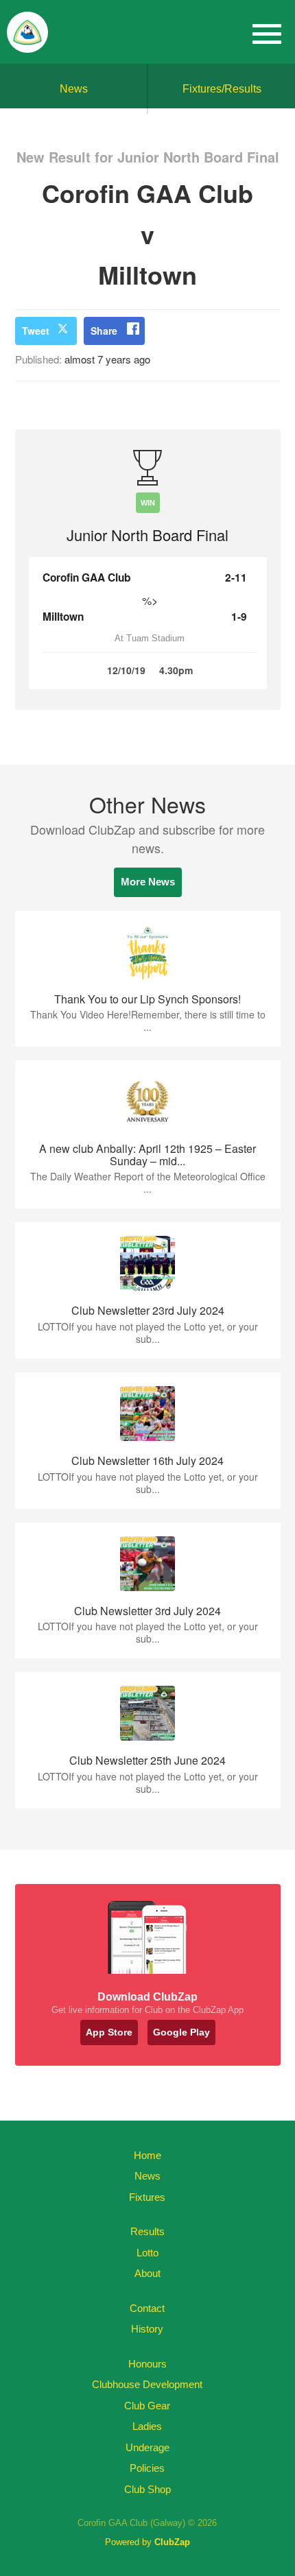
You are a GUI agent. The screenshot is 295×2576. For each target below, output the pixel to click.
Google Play (181, 2032)
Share (104, 331)
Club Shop (147, 2489)
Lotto (147, 2253)
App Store (109, 2032)
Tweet (36, 331)
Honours (147, 2364)
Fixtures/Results (222, 89)
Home (147, 2155)
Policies (147, 2468)
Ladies (147, 2426)
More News (148, 882)
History (147, 2329)
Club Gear (147, 2406)
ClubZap (172, 2542)
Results (147, 2231)
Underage (147, 2447)
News (74, 89)
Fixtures (147, 2197)
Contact (147, 2308)
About (147, 2273)
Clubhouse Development (147, 2384)
